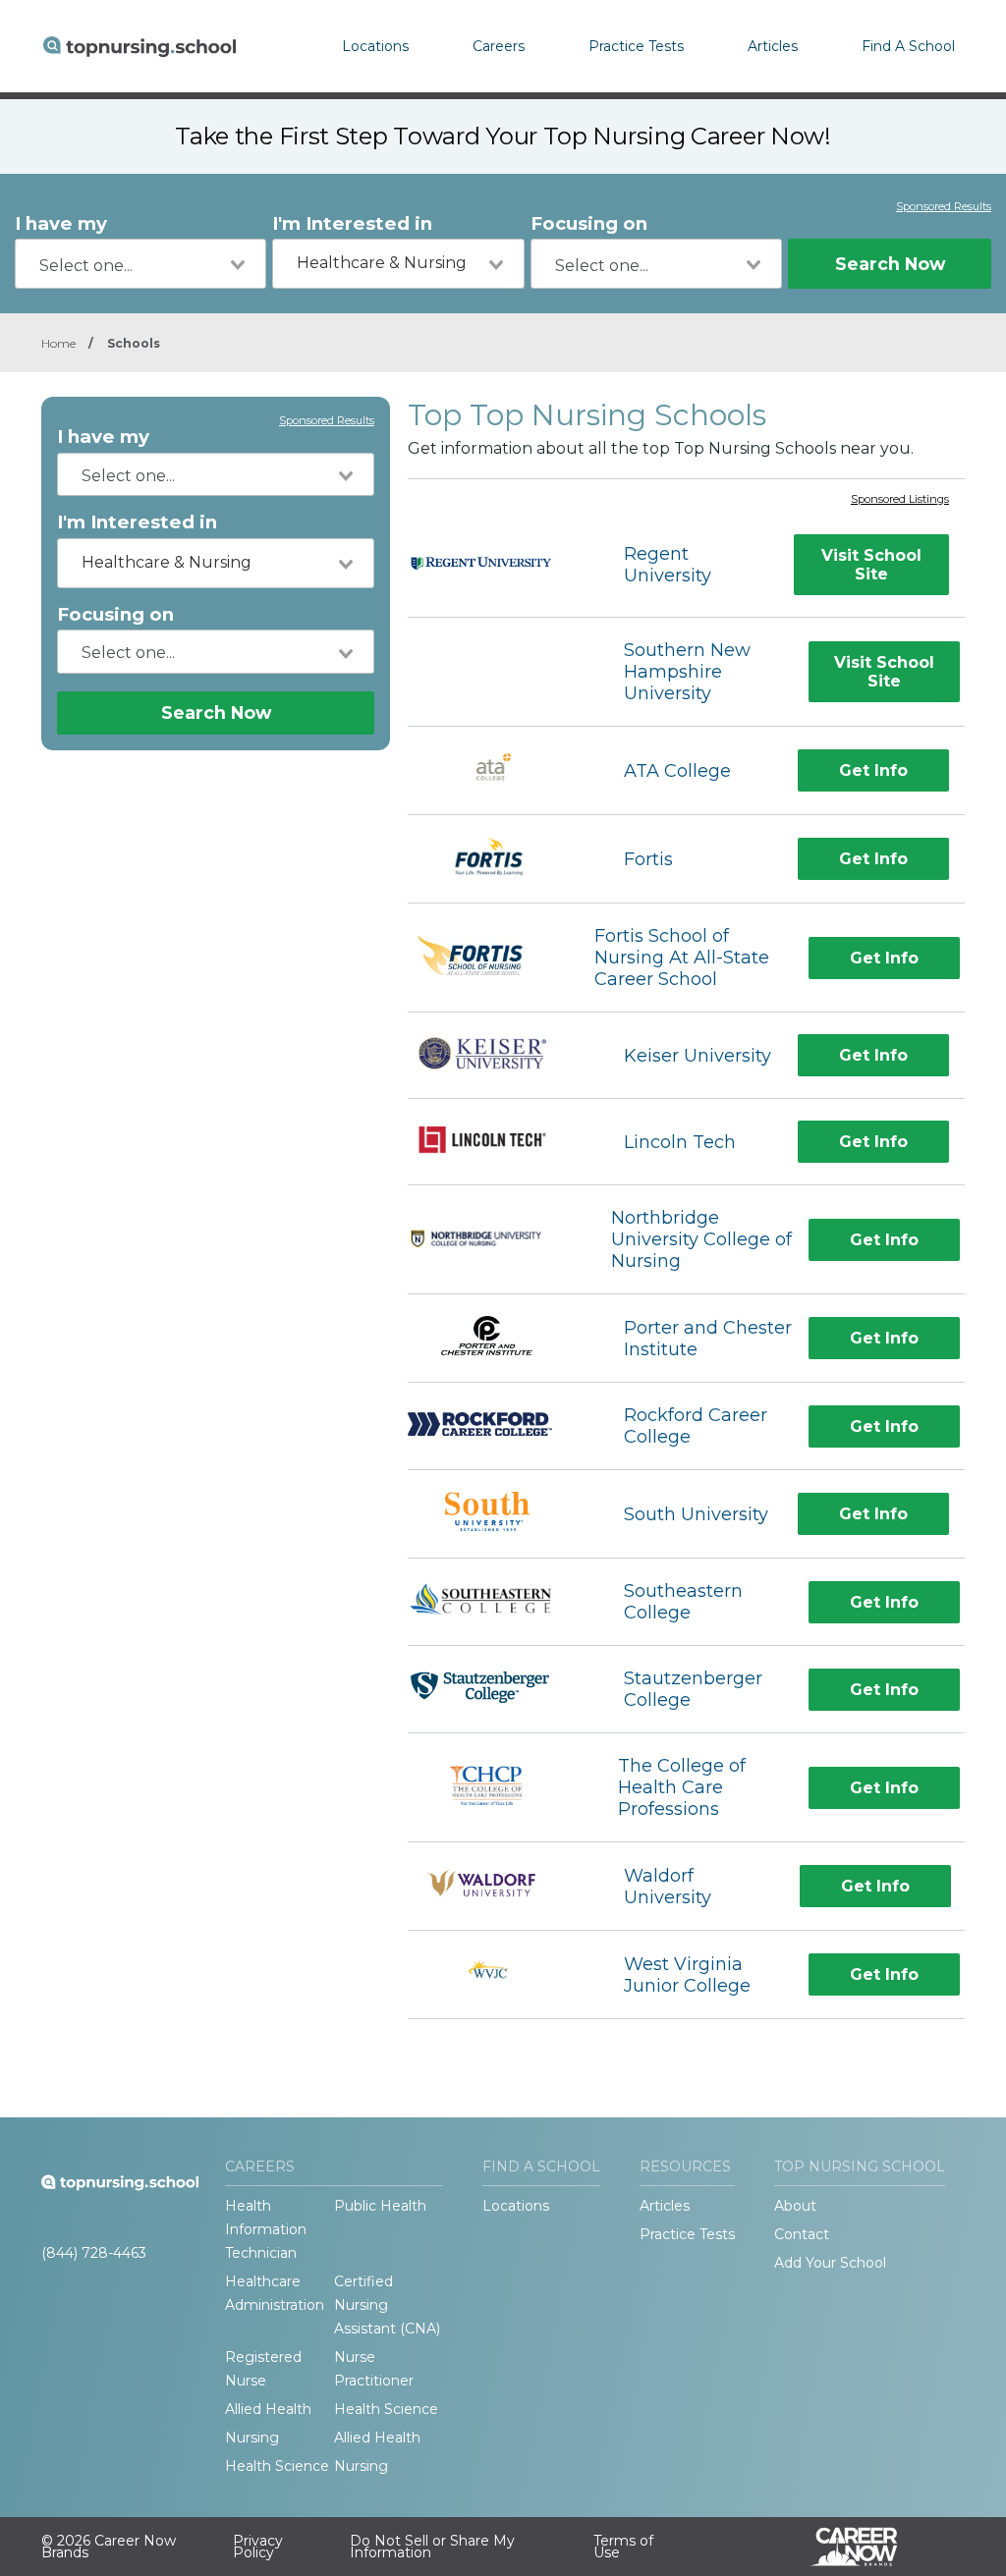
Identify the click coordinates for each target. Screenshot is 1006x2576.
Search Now (890, 264)
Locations (375, 46)
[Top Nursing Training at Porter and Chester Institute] (498, 1338)
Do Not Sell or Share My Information (432, 2547)
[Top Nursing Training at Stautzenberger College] (498, 1690)
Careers (499, 46)
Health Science (386, 2409)
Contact (802, 2234)
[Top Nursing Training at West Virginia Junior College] (498, 1974)
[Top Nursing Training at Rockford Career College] (498, 1426)
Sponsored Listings (900, 500)
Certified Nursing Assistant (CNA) (387, 2305)
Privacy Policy (258, 2547)
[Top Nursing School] (140, 46)
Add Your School (830, 2263)
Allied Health (268, 2409)
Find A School (908, 46)
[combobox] (140, 264)
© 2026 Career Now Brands (109, 2547)
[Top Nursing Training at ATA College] (499, 770)
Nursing (252, 2438)
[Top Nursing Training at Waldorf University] (499, 1886)
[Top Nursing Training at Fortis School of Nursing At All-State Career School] (483, 958)
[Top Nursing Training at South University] (498, 1514)
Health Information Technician (266, 2229)
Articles (773, 46)
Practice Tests (636, 46)
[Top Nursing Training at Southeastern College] (498, 1602)
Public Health (380, 2206)
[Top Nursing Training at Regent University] (498, 566)
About (795, 2206)
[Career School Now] (868, 2547)
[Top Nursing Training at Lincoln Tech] (499, 1142)
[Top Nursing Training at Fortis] (498, 859)
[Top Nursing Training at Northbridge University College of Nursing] (492, 1240)
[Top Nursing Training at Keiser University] (499, 1056)
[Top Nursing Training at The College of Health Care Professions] (495, 1788)
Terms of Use (623, 2547)
